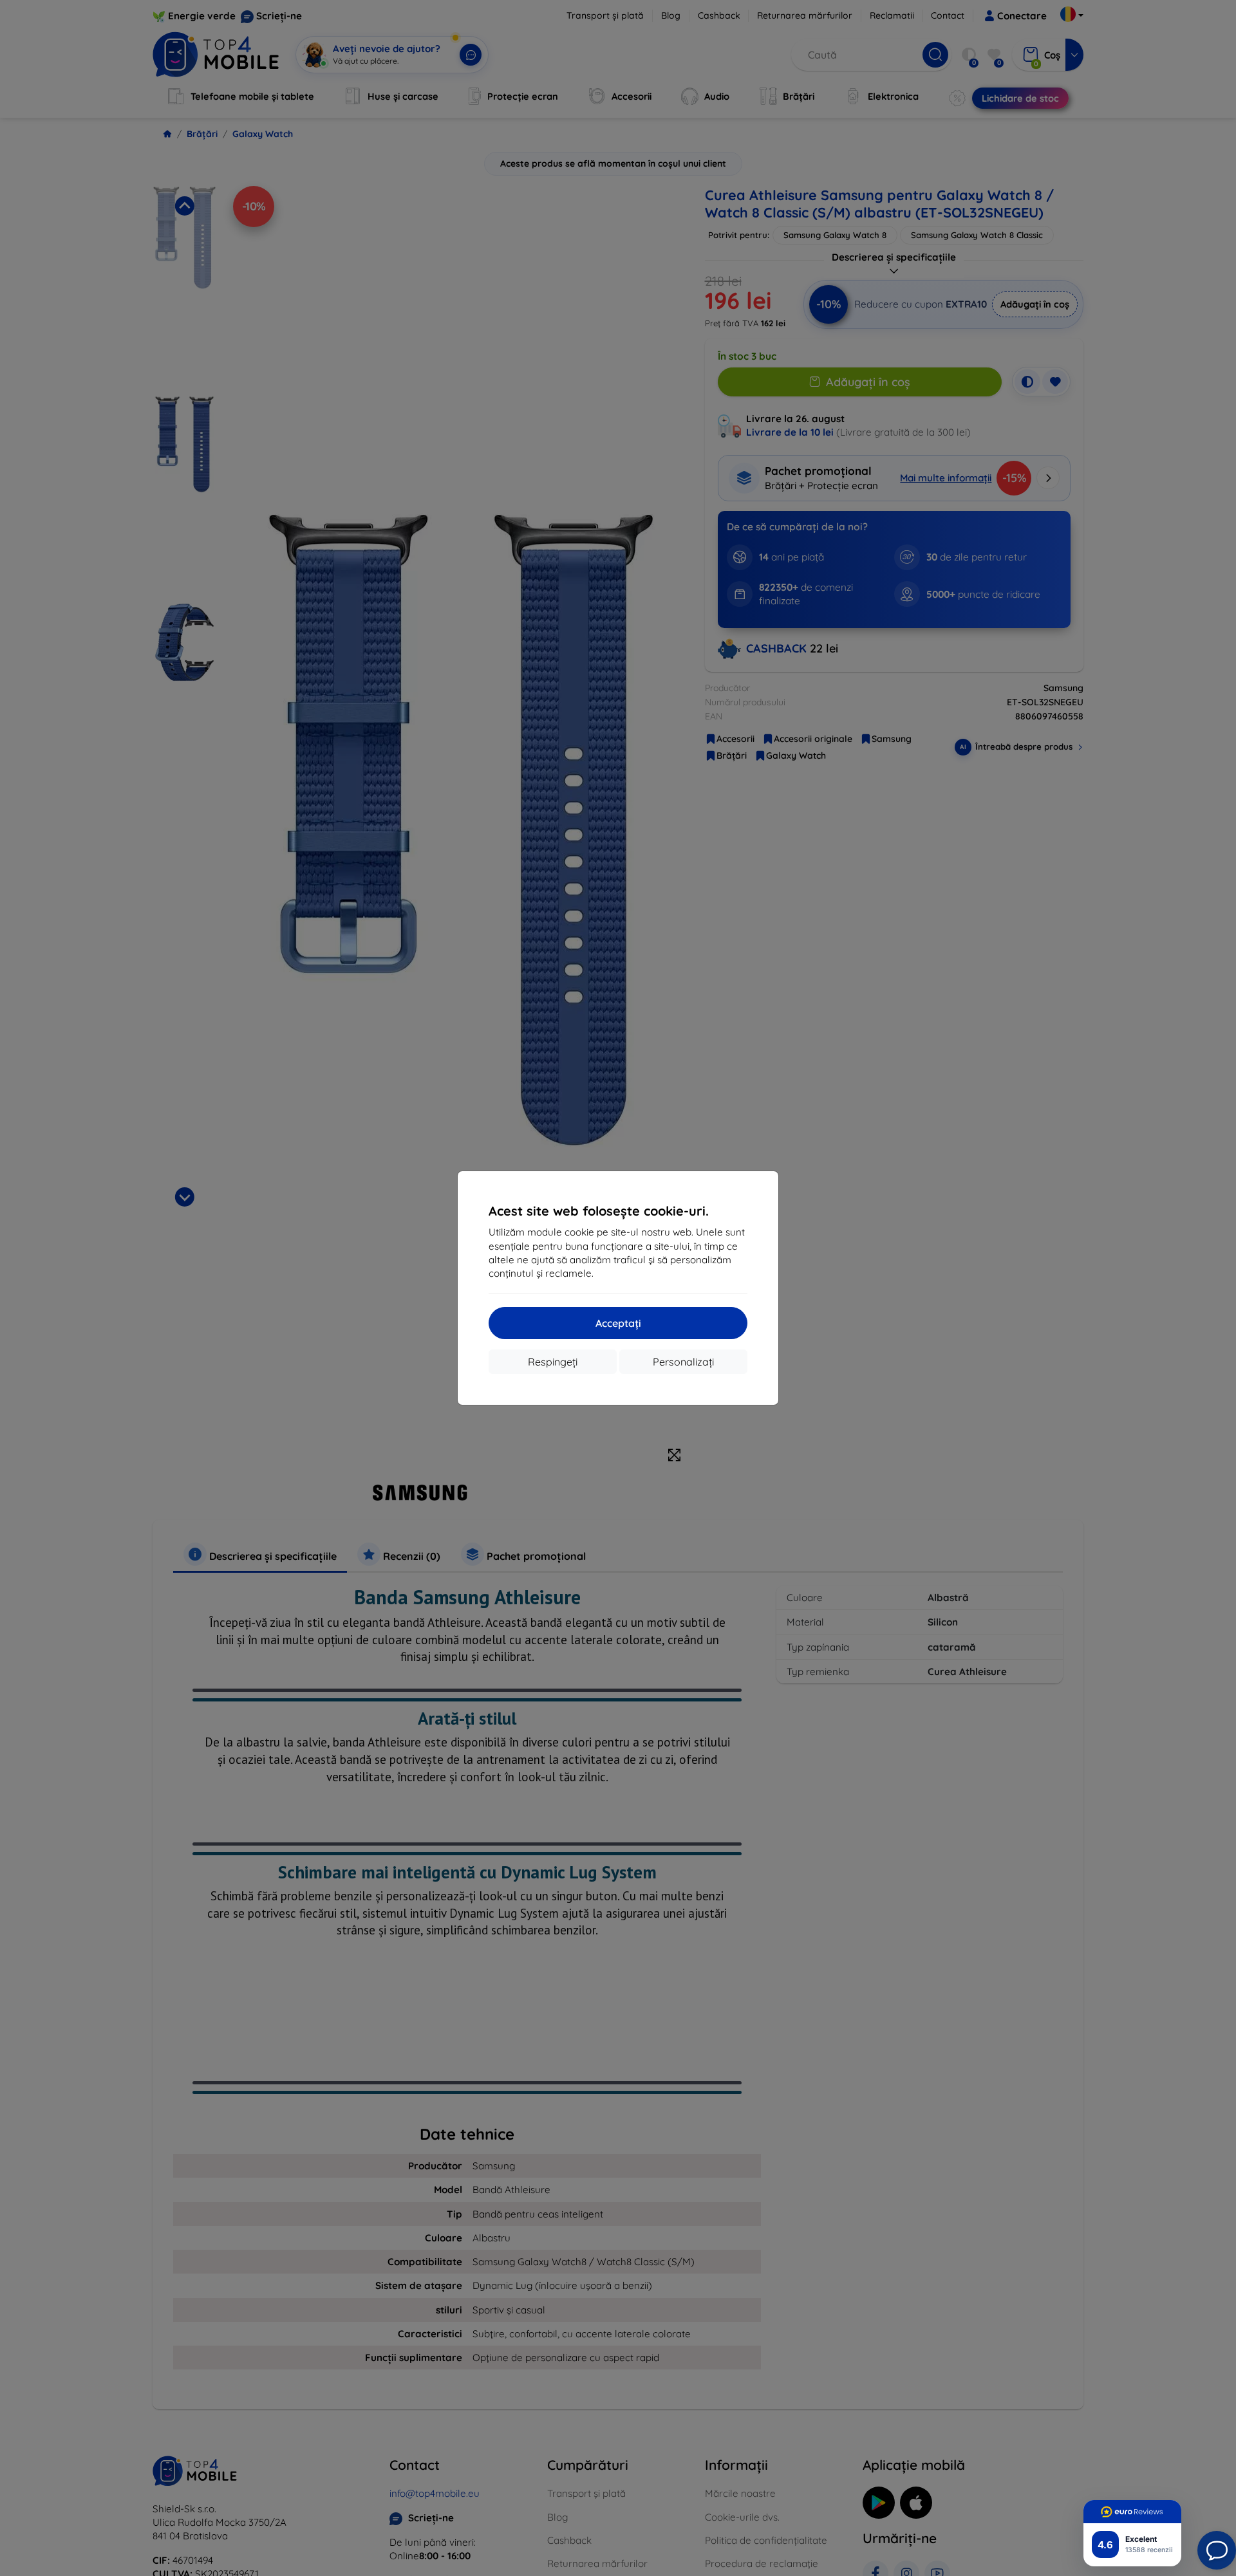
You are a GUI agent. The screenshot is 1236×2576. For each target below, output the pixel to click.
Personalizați (683, 1362)
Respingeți (553, 1362)
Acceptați (618, 1323)
